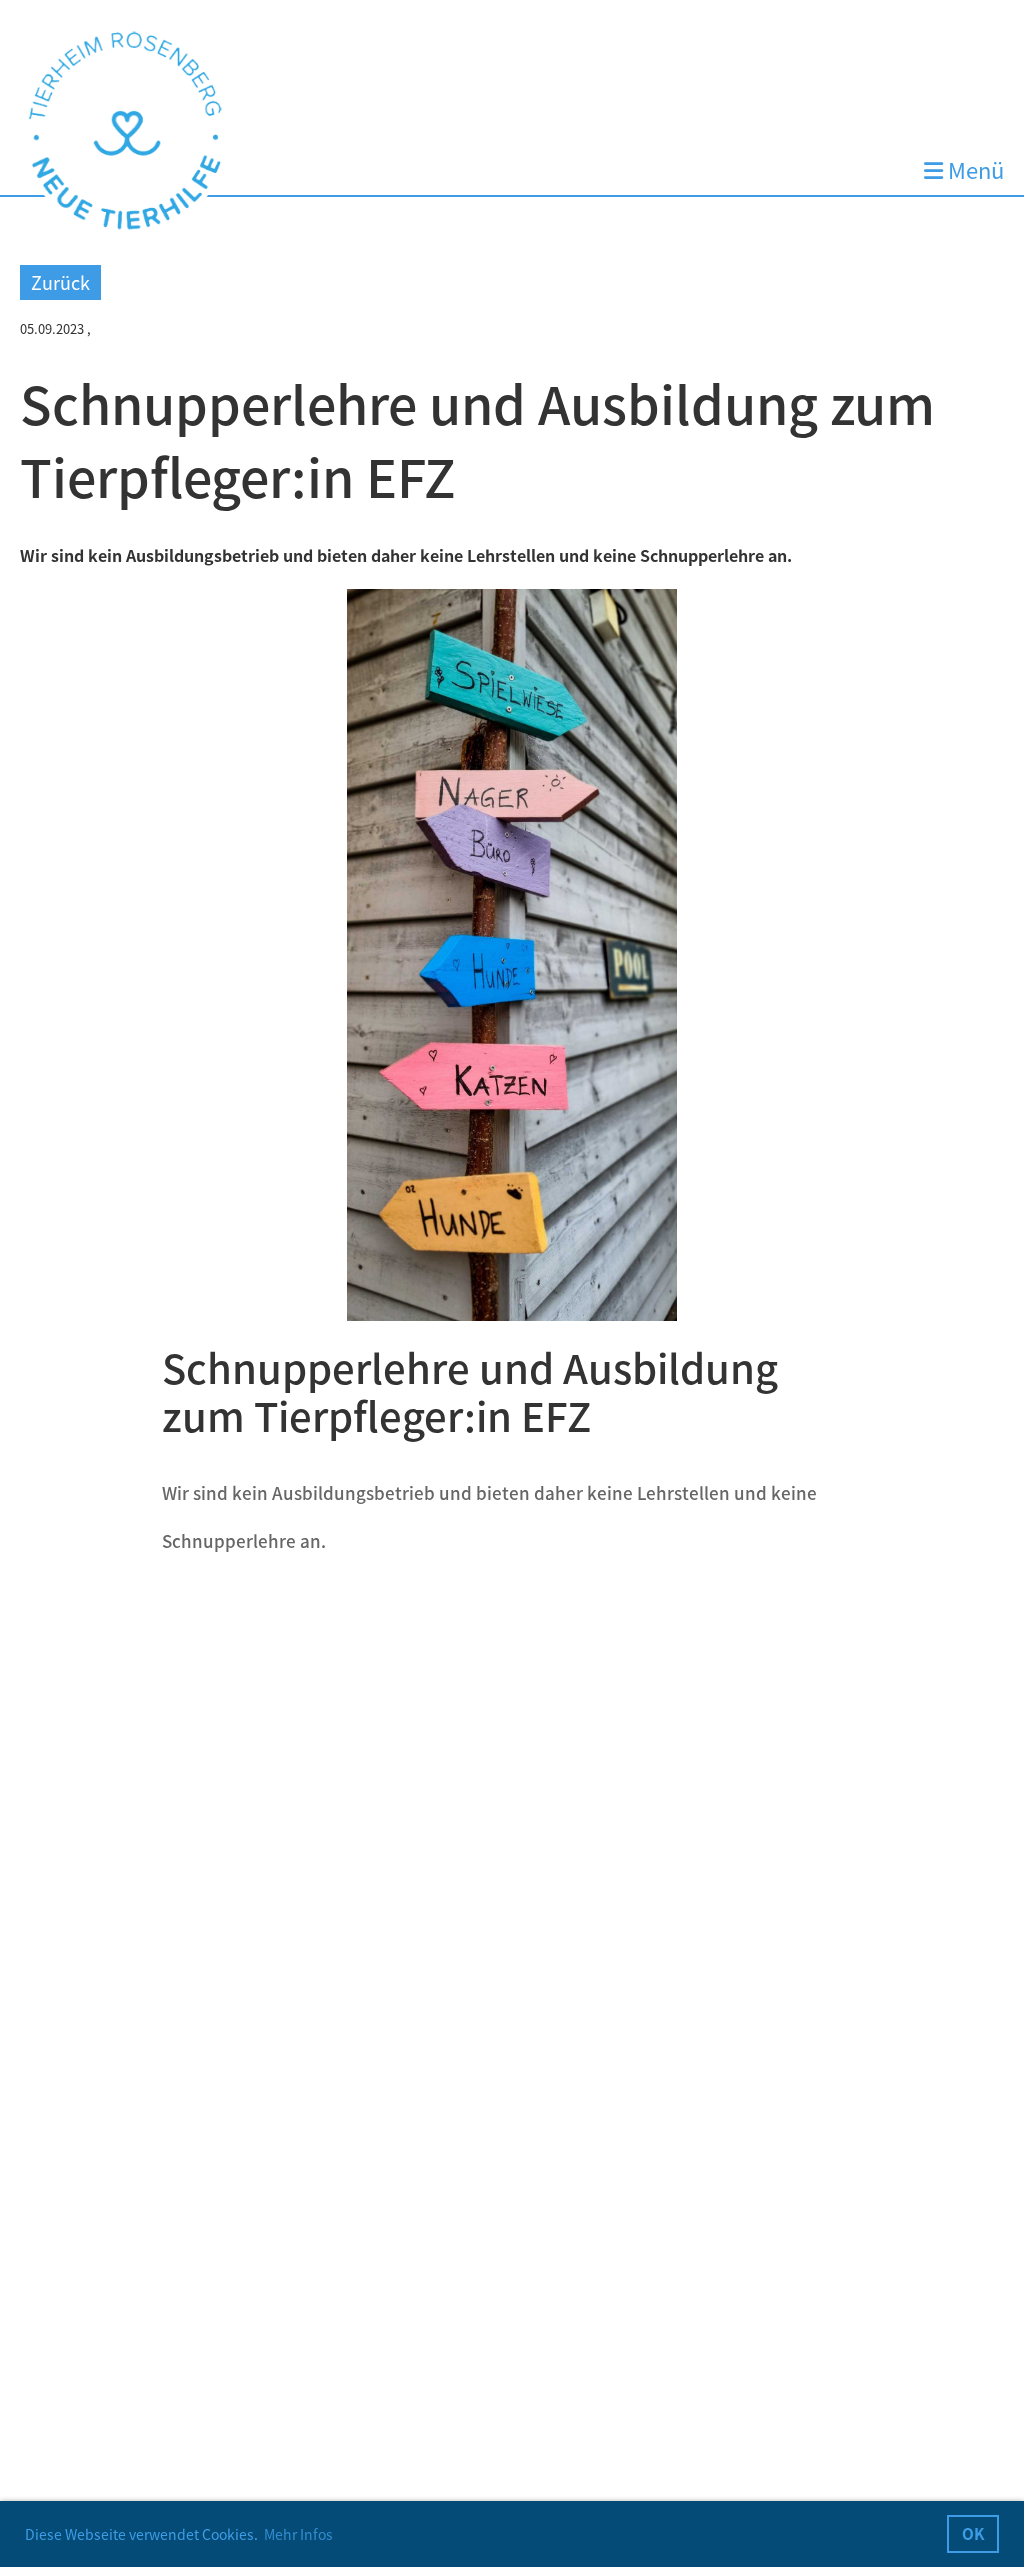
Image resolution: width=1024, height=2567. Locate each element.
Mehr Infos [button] (298, 2534)
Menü (973, 170)
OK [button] (973, 2533)
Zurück (60, 282)
